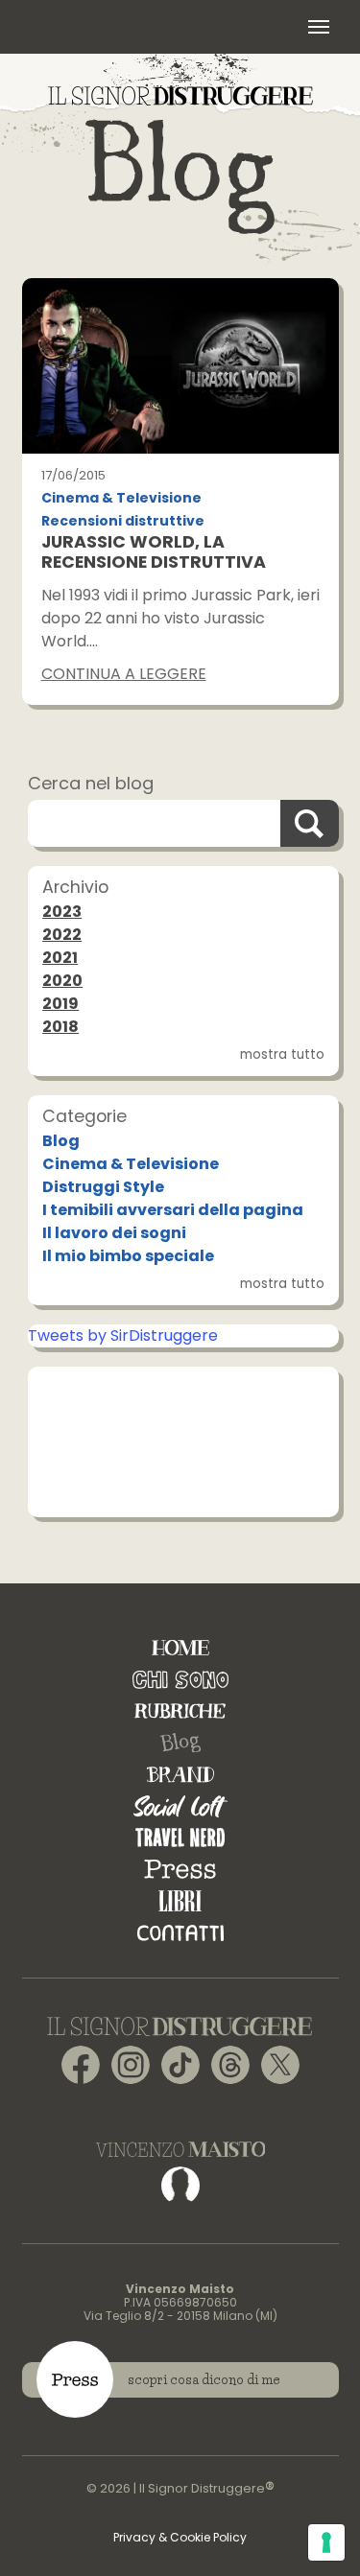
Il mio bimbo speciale (128, 1256)
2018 (60, 1027)
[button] (319, 27)
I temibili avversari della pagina (173, 1210)
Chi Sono (180, 1680)
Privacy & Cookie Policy (180, 2537)
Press (180, 1870)
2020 (62, 981)
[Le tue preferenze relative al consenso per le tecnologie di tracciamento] (326, 2542)
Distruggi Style (103, 1187)
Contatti (180, 1933)
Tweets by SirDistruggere (123, 1335)
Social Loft (180, 1806)
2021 (60, 958)
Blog (61, 1141)
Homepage (180, 1648)
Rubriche (180, 1711)
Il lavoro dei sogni (114, 1233)
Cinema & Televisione (121, 498)
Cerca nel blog (91, 783)
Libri (180, 1901)
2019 (60, 1004)
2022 (62, 935)
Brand (180, 1775)
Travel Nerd (180, 1838)
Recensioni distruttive (123, 521)
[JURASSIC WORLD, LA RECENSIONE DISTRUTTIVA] (180, 366)
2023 (62, 912)
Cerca (310, 823)
